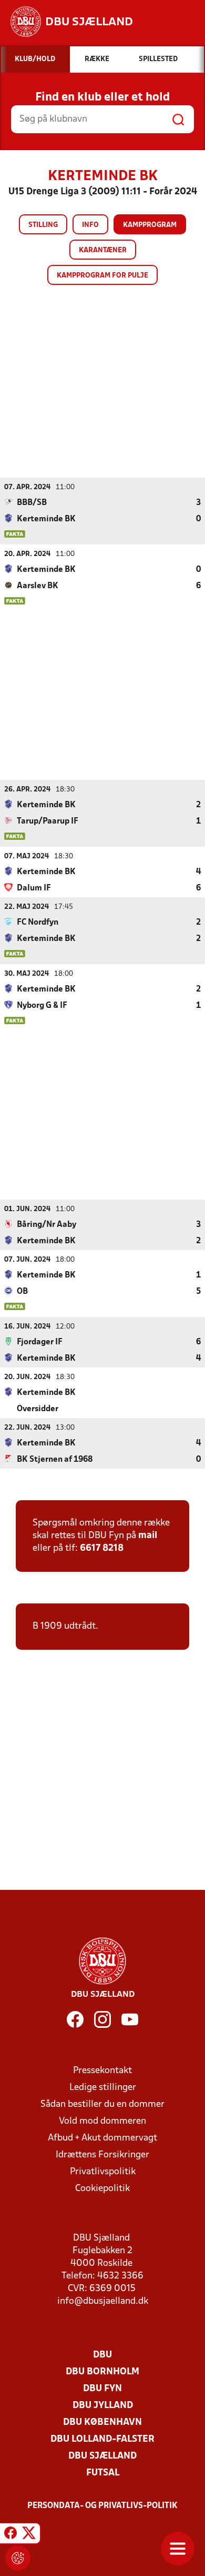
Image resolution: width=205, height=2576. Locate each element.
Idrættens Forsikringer (102, 2155)
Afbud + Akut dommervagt (102, 2138)
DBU (102, 2355)
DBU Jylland (103, 2406)
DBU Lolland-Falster (102, 2439)
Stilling (43, 225)
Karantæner (103, 250)
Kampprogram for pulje (102, 276)
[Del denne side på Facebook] (11, 2535)
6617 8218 (102, 1548)
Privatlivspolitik (103, 2172)
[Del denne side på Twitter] (29, 2535)
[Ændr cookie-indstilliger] (18, 2558)
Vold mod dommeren (102, 2121)
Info (90, 225)
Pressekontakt (102, 2071)
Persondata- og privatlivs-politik (102, 2506)
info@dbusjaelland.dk (103, 2301)
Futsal (103, 2473)
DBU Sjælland (102, 2456)
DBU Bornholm (102, 2372)
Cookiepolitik (102, 2189)
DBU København (102, 2423)
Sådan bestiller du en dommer (102, 2104)
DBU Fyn (102, 2389)
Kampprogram (150, 225)
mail (148, 1536)
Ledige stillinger (103, 2088)
